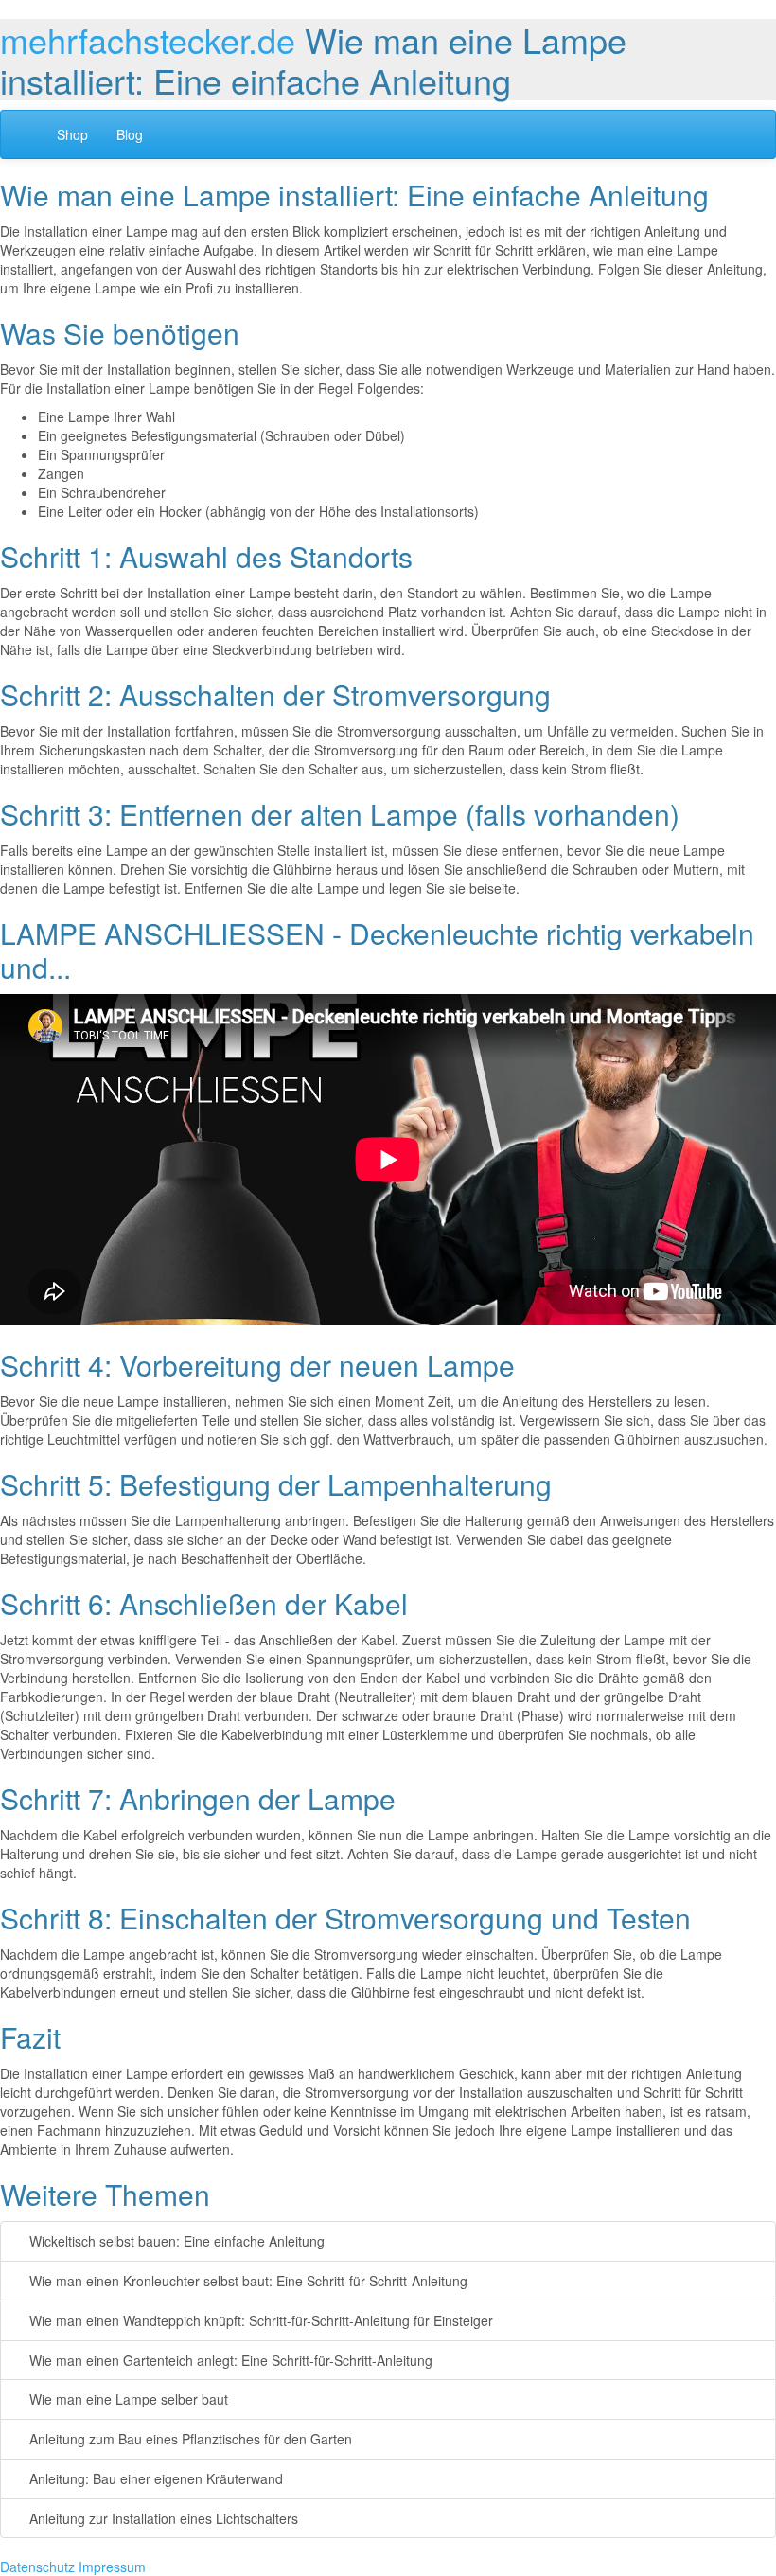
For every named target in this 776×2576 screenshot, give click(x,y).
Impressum (112, 2567)
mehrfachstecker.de (148, 39)
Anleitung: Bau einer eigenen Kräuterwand (154, 2478)
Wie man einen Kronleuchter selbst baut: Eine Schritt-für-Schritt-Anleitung (247, 2281)
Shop (72, 134)
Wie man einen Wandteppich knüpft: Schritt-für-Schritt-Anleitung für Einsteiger (259, 2320)
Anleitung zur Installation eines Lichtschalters (162, 2518)
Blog (130, 134)
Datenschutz (37, 2567)
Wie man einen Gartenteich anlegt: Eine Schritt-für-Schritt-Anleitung (229, 2360)
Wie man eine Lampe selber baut (127, 2399)
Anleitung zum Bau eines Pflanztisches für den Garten (189, 2439)
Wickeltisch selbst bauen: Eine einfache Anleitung (175, 2241)
